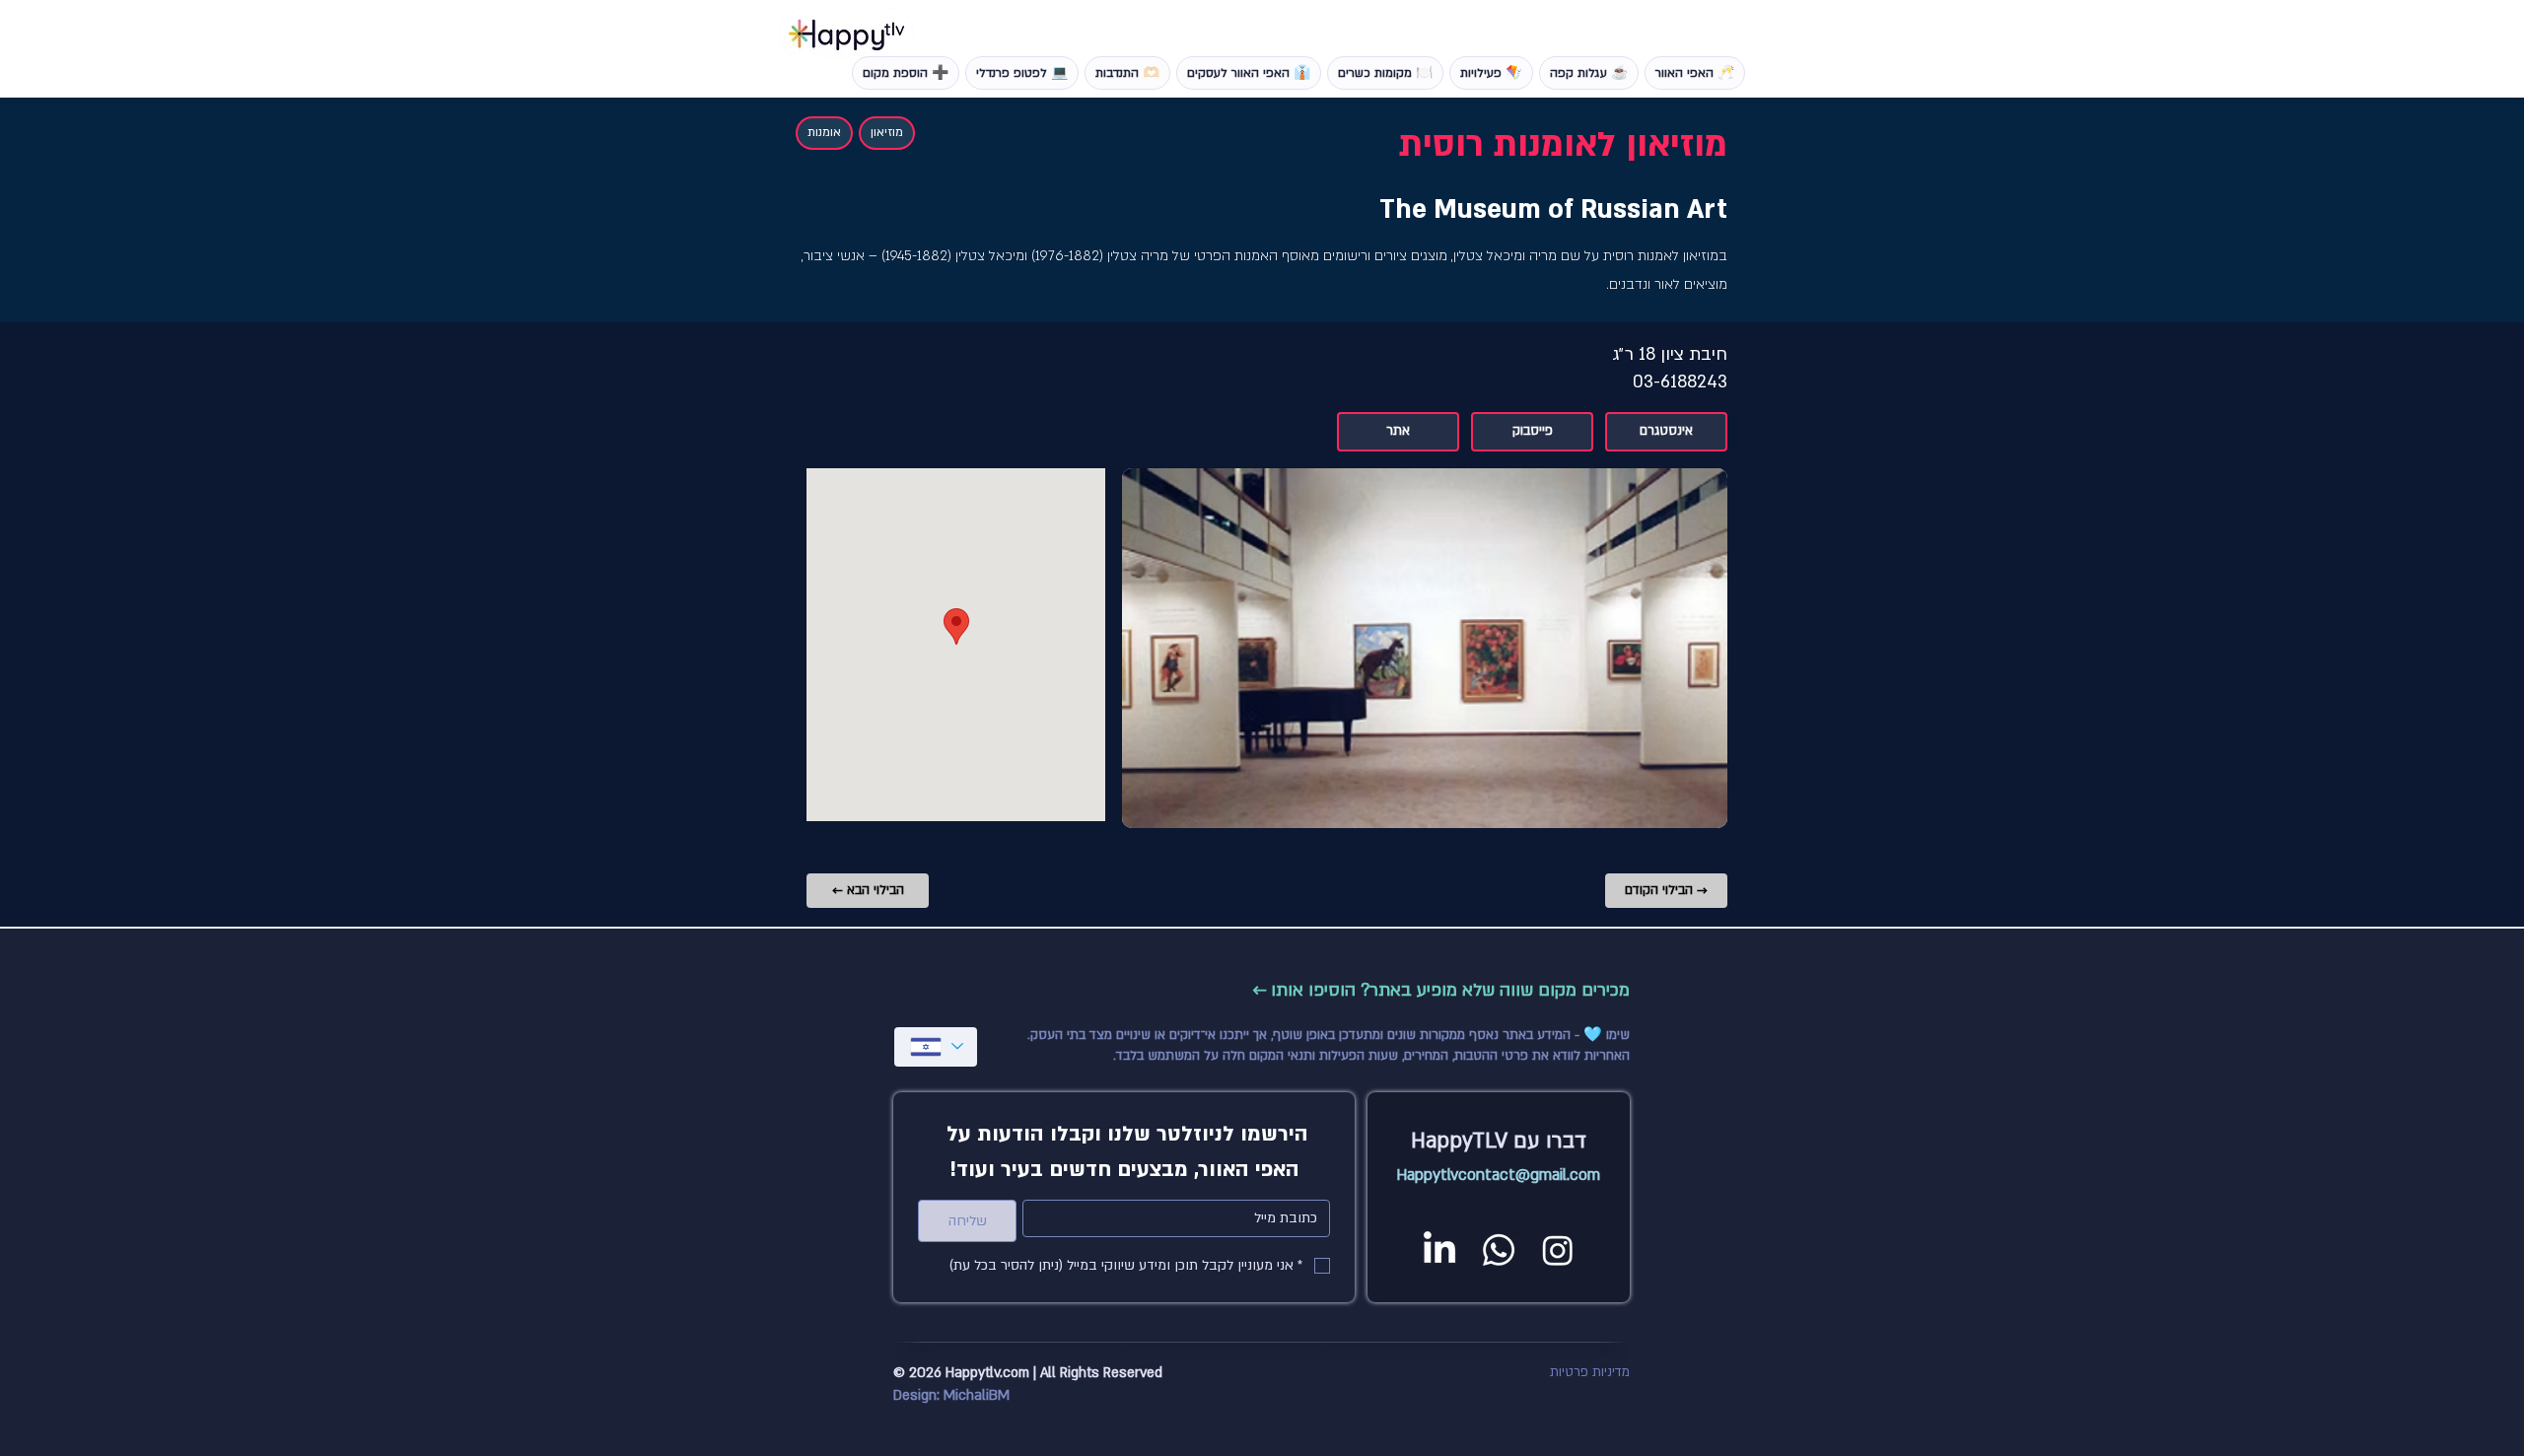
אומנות (824, 132)
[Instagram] (1558, 1250)
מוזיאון (887, 132)
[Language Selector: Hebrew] (936, 1047)
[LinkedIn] (1439, 1250)
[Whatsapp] (1499, 1250)
